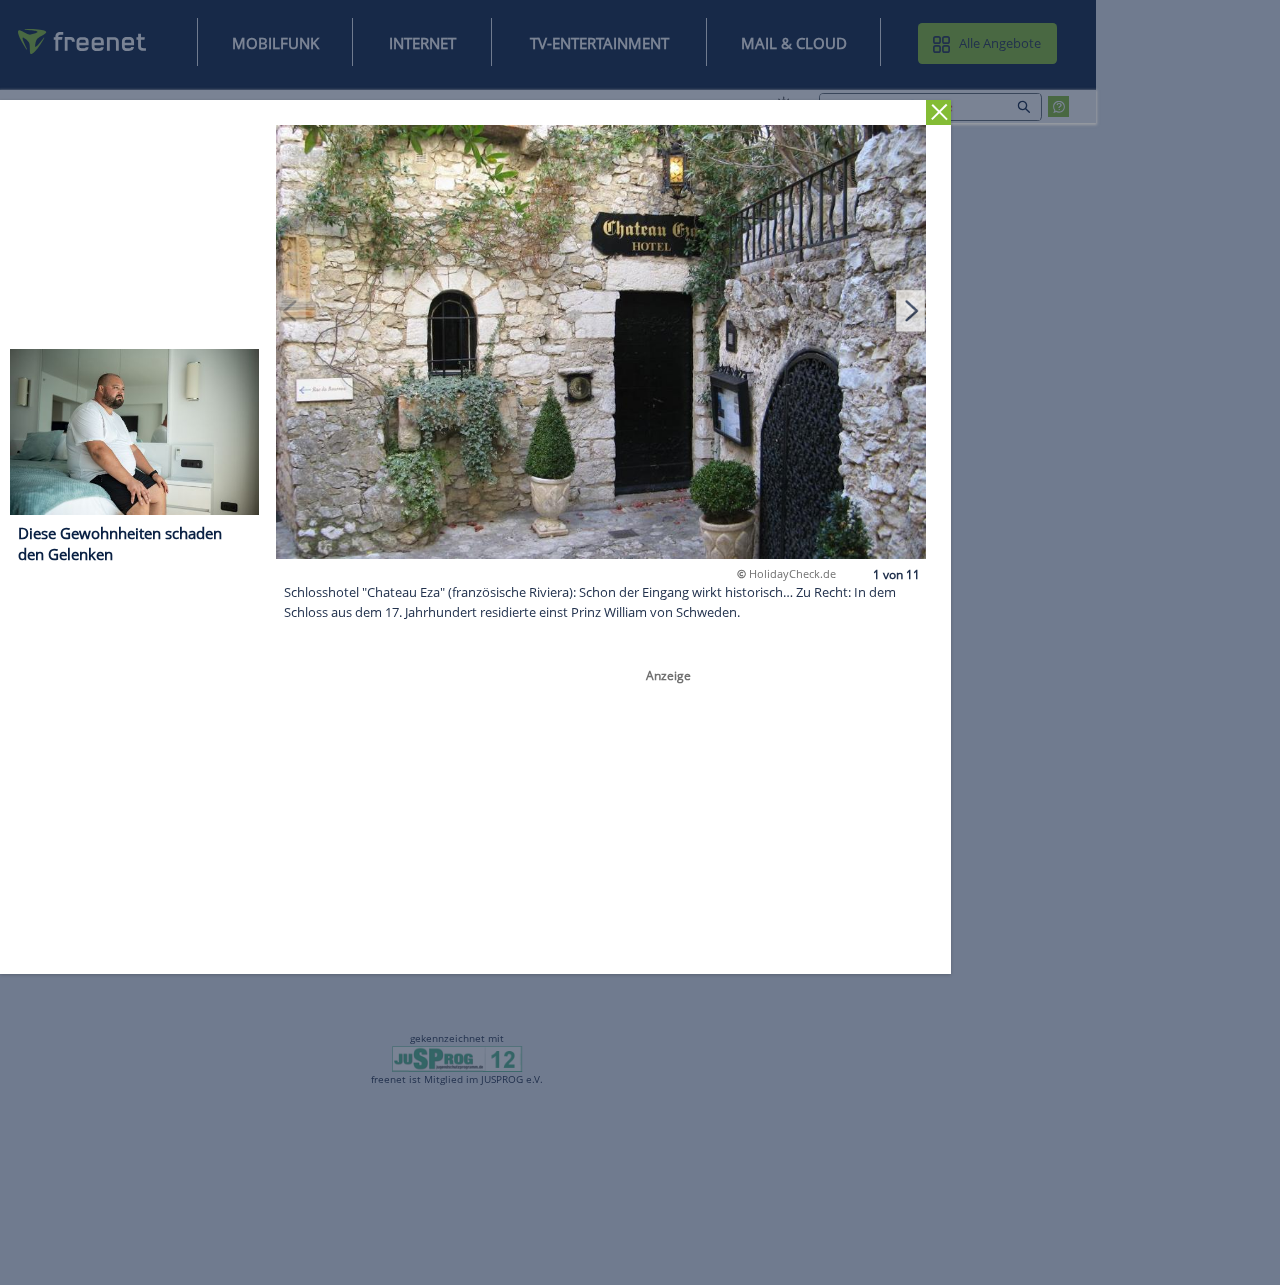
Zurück (938, 112)
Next (911, 310)
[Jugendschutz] (457, 1058)
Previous (291, 310)
